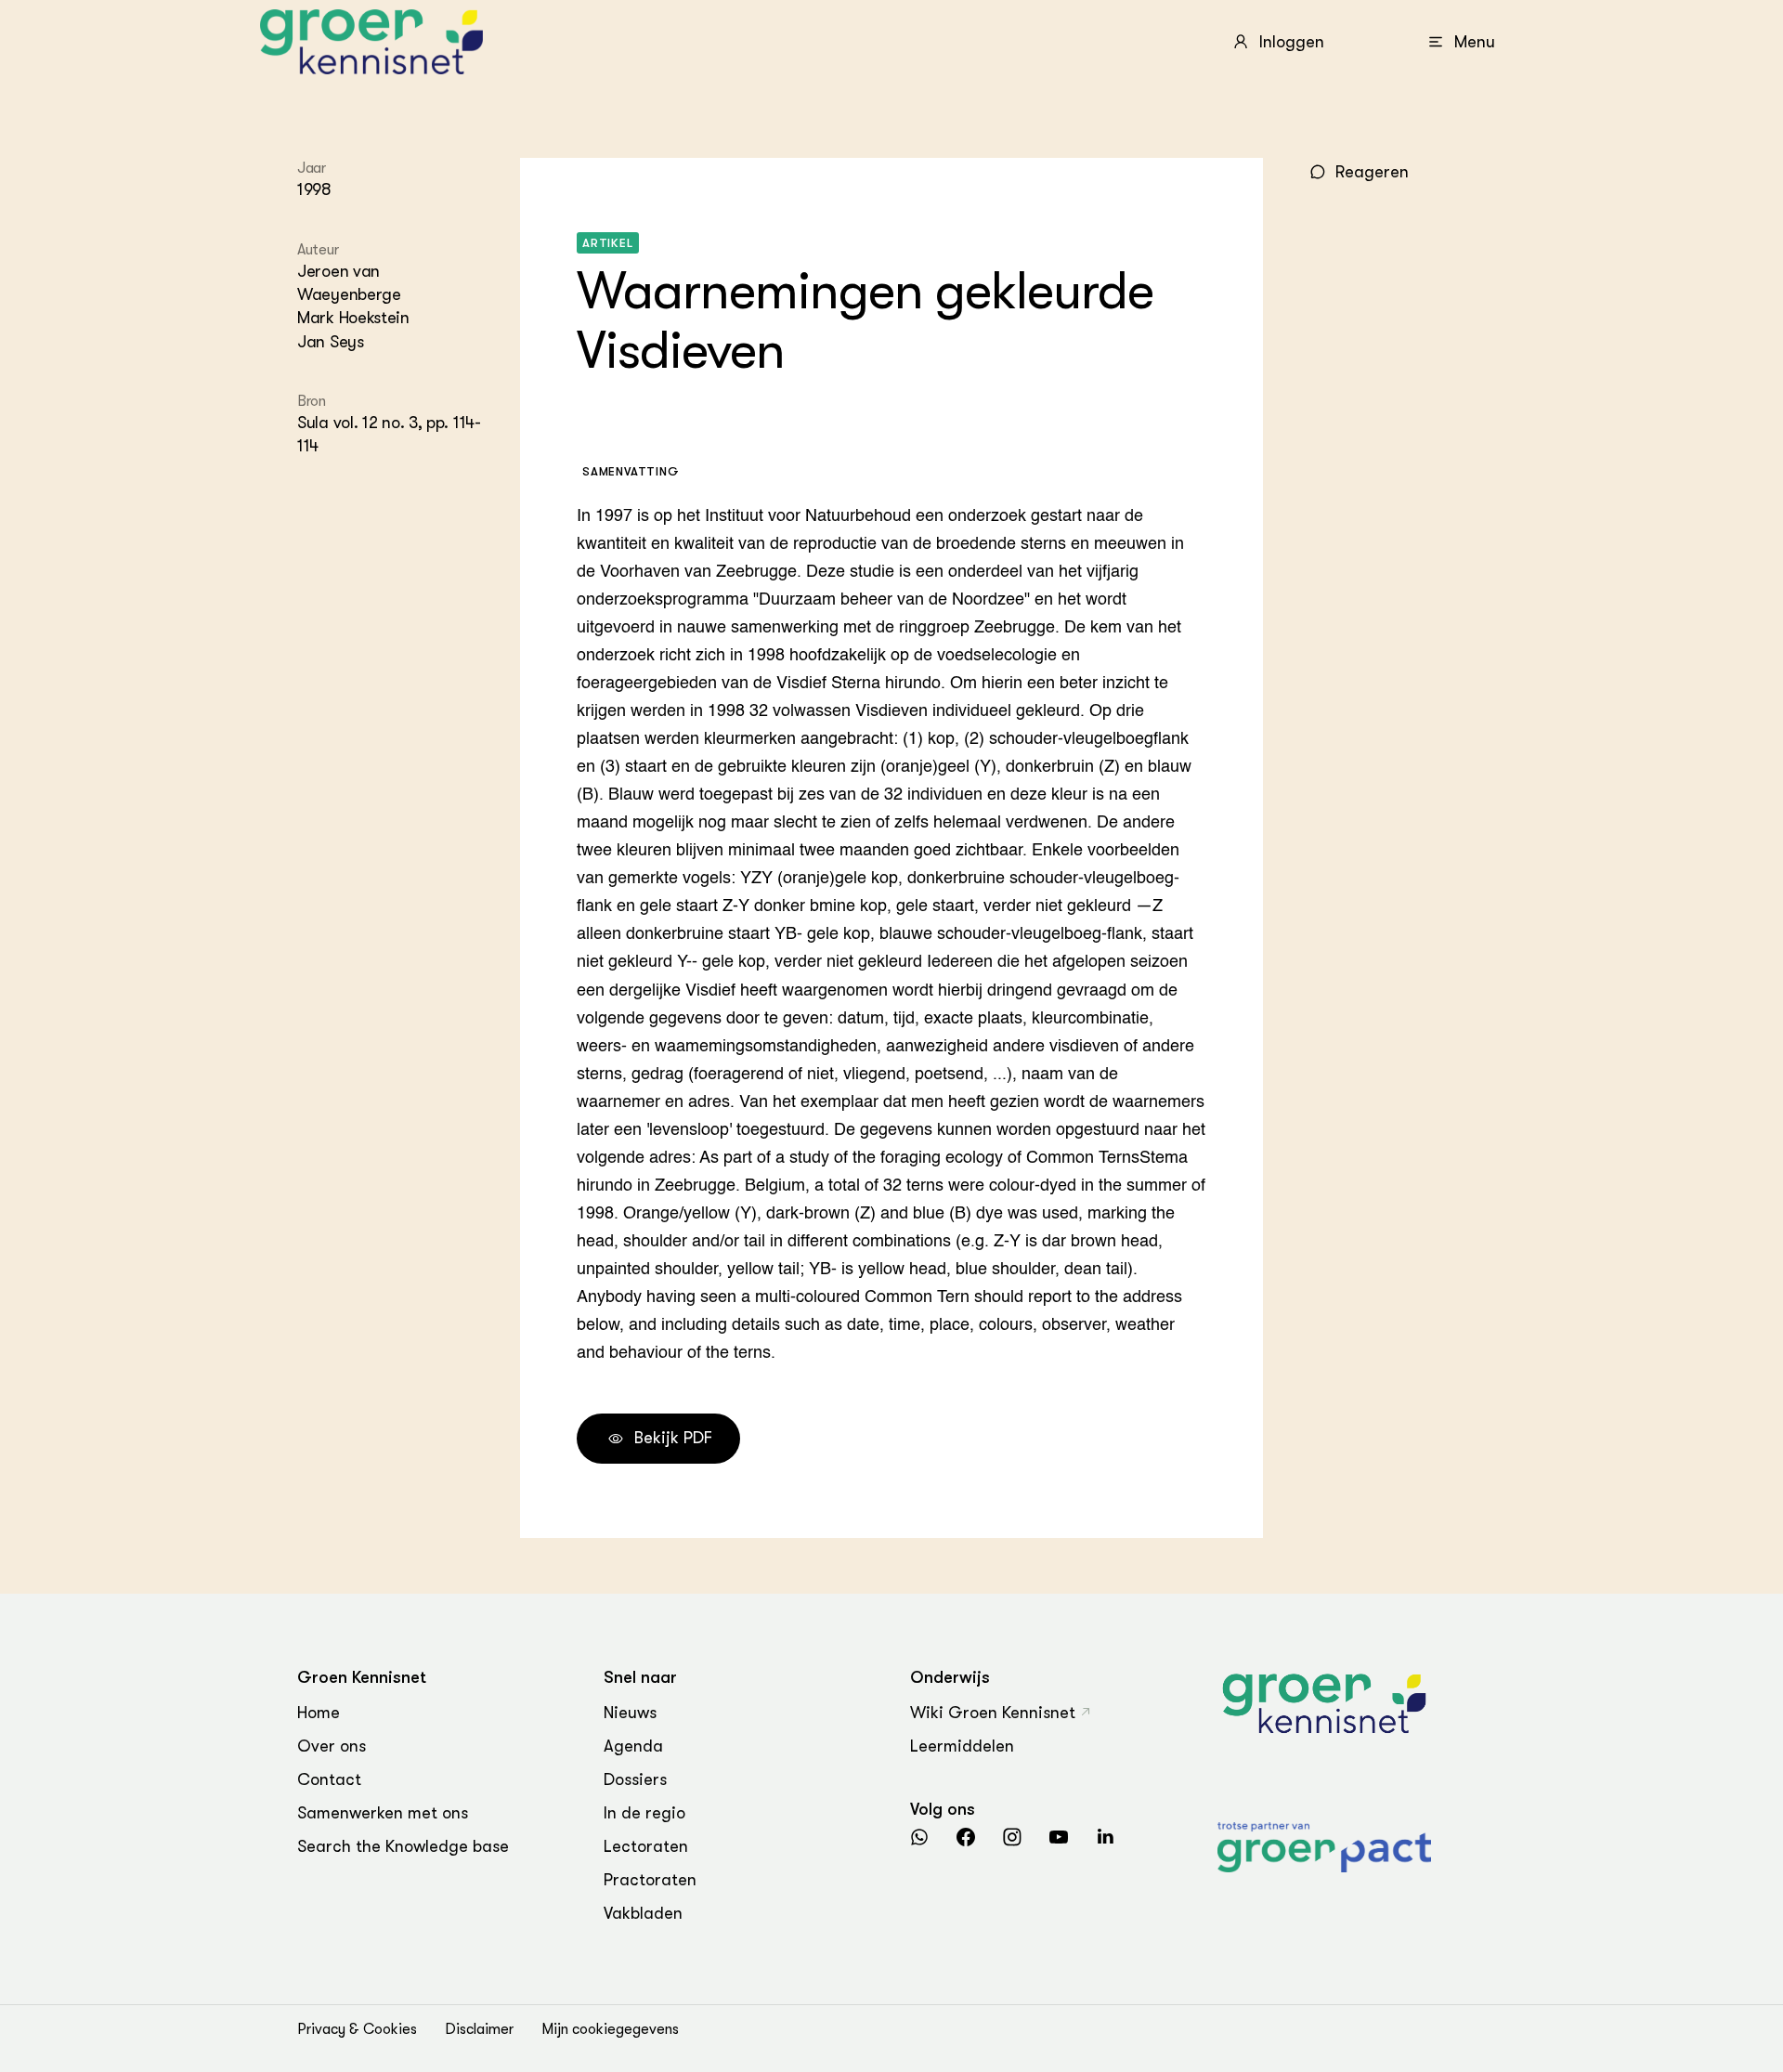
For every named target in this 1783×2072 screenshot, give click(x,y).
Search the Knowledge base (403, 1846)
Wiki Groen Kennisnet (993, 1713)
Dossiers (635, 1779)
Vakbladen (643, 1913)
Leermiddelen (962, 1746)
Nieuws (630, 1713)
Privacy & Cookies (357, 2029)
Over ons (332, 1746)
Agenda (633, 1746)
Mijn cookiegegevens (610, 2029)
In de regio (644, 1813)
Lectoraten (646, 1846)
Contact (329, 1779)
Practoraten (650, 1880)
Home (319, 1713)
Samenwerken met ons (383, 1813)
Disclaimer (479, 2029)
